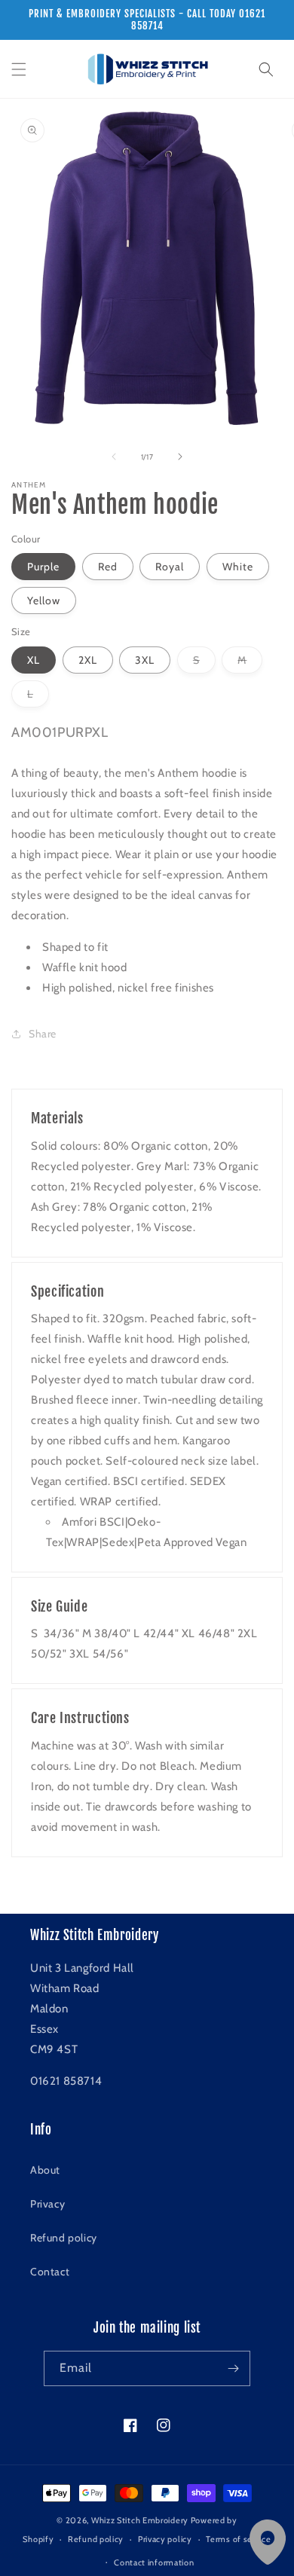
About (45, 2170)
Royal (170, 567)
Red (108, 567)
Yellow (44, 600)
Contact (50, 2272)
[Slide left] (114, 457)
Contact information (154, 2562)
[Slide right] (180, 457)
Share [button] (43, 1034)
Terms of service (238, 2539)
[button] (19, 69)
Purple (43, 567)
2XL (88, 660)
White (238, 567)
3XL (145, 660)
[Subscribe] (233, 2368)
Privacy (47, 2204)
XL (34, 660)
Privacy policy (165, 2539)
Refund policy (64, 2238)
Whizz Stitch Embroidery (140, 2520)
